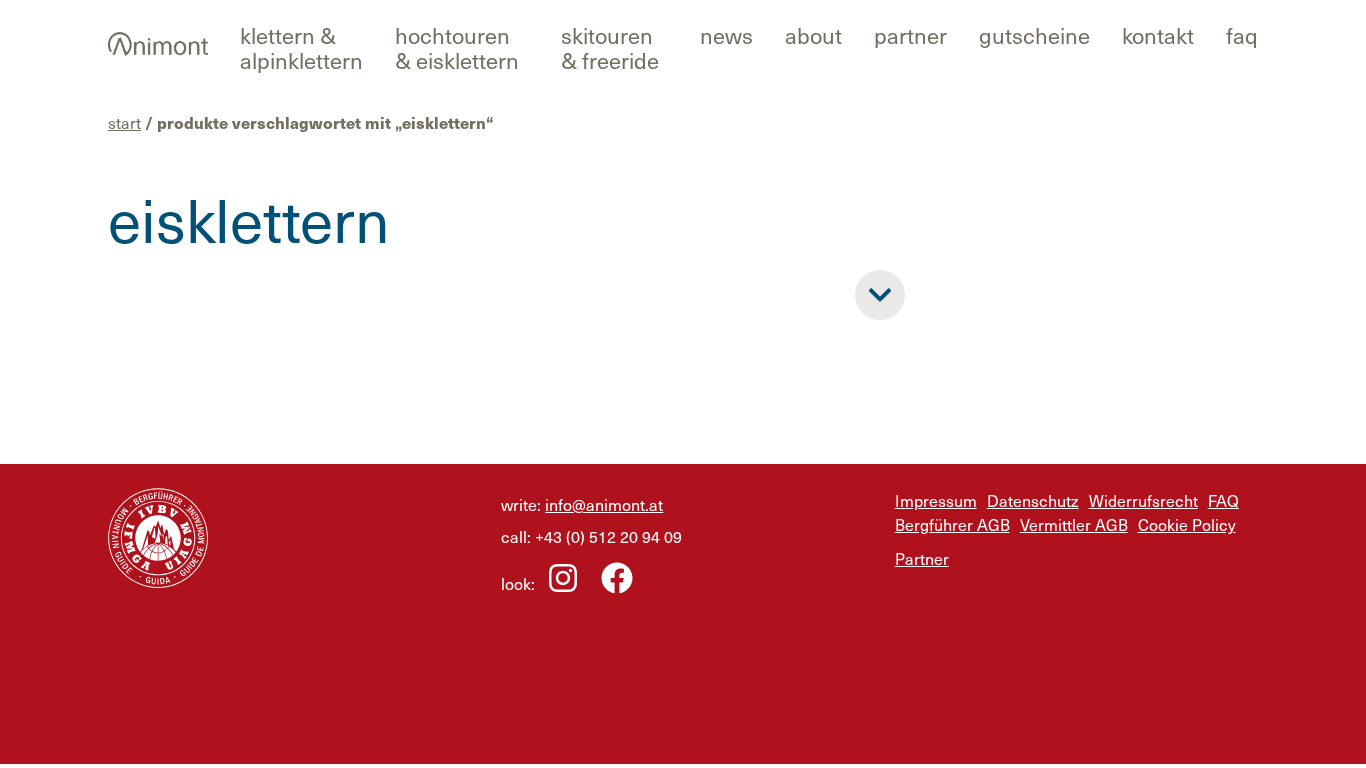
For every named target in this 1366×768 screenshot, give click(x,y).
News (726, 34)
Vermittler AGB (1074, 524)
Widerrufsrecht (1143, 500)
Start (124, 122)
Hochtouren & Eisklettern (457, 47)
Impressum (936, 500)
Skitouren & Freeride (610, 47)
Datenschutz (1033, 500)
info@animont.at (604, 504)
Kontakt (1158, 34)
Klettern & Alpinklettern (301, 47)
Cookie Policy (1187, 524)
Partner (910, 34)
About (813, 34)
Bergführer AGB (952, 524)
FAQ (1242, 34)
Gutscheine (1034, 34)
